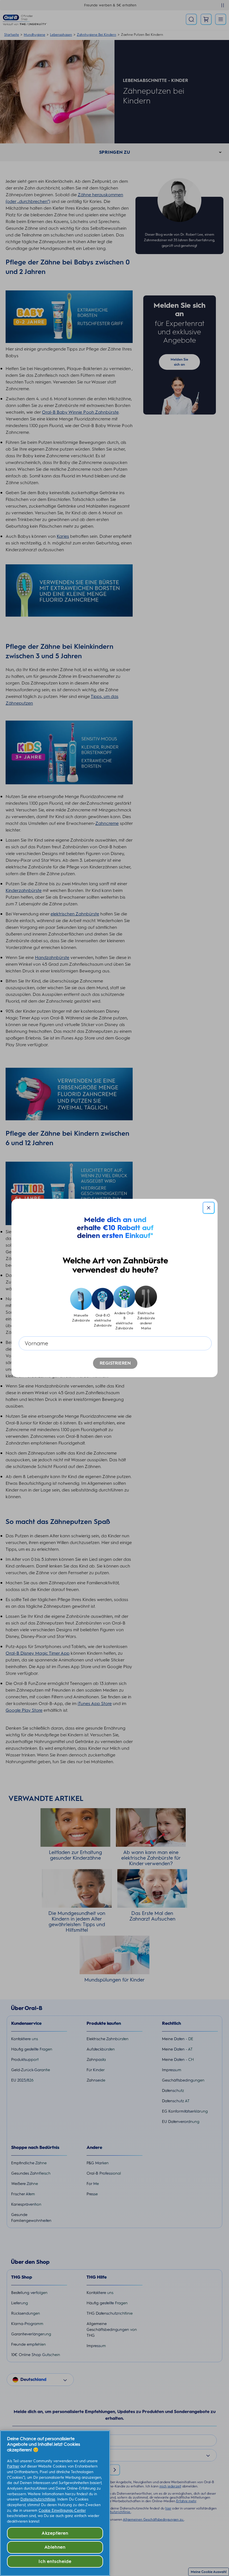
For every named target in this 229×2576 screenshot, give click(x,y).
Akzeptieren (55, 2533)
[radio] (81, 1308)
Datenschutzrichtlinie (38, 2499)
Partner (13, 2466)
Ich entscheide (55, 2561)
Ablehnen (55, 2547)
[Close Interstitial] (209, 1208)
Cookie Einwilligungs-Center (62, 2510)
